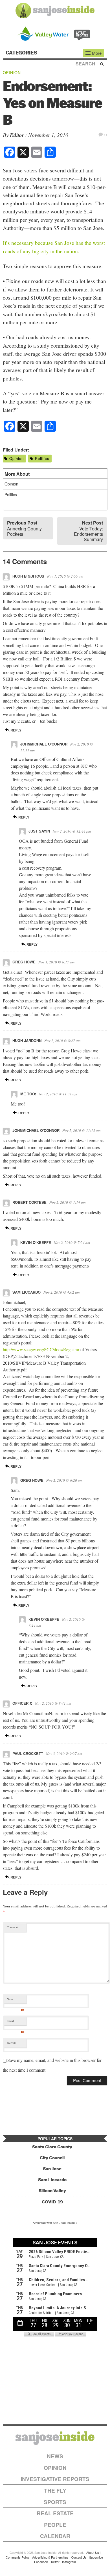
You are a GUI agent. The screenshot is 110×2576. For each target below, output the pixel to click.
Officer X (22, 1703)
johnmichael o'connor (44, 744)
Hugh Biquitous (28, 576)
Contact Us (79, 2557)
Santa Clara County (52, 2147)
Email (15, 2022)
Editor (17, 135)
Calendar (55, 2536)
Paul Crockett (28, 1753)
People (55, 2525)
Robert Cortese (29, 1202)
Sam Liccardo (27, 1292)
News (55, 2456)
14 (105, 134)
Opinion (12, 72)
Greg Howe (24, 962)
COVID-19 (52, 2202)
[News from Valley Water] (55, 33)
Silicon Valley (52, 2191)
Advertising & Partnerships (50, 2557)
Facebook (41, 2562)
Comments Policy (18, 2557)
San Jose (52, 2169)
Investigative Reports (55, 2479)
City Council (52, 2158)
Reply (16, 730)
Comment (13, 1927)
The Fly (55, 2490)
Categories (22, 53)
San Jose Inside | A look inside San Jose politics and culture (55, 2438)
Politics (42, 458)
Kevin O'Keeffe (36, 1242)
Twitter (55, 2562)
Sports (55, 2502)
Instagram (69, 2562)
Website (12, 2043)
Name (15, 2000)
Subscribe (96, 2557)
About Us (93, 2552)
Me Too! (28, 1094)
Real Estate (55, 2513)
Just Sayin (39, 831)
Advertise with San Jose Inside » (55, 2222)
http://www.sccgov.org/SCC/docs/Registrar (41, 1349)
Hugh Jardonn (27, 1040)
